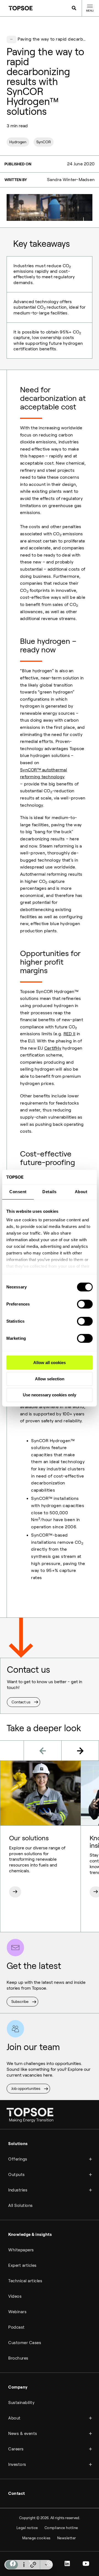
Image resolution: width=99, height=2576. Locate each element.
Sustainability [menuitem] (21, 2403)
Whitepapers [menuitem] (21, 2250)
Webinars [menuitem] (17, 2312)
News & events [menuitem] (23, 2434)
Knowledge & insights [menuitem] (30, 2235)
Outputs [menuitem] (16, 2175)
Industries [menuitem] (18, 2190)
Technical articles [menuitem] (25, 2281)
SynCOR (44, 142)
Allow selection (50, 1379)
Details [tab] (50, 1192)
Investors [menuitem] (17, 2464)
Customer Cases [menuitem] (25, 2343)
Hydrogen (18, 142)
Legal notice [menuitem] (27, 2528)
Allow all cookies (50, 1363)
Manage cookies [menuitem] (36, 2538)
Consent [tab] (18, 1192)
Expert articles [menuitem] (22, 2265)
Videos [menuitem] (15, 2296)
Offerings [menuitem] (18, 2159)
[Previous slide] (42, 1751)
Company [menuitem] (18, 2387)
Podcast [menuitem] (16, 2327)
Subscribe (20, 2002)
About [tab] (81, 1192)
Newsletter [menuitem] (67, 2538)
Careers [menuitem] (16, 2449)
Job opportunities (26, 2088)
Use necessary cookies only (50, 1395)
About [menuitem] (14, 2418)
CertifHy (53, 1048)
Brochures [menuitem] (18, 2358)
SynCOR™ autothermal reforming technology (44, 773)
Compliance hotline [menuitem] (61, 2528)
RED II (70, 1034)
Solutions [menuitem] (18, 2144)
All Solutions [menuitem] (20, 2206)
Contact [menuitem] (17, 2493)
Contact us (21, 1702)
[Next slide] (80, 1751)
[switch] (85, 1304)
